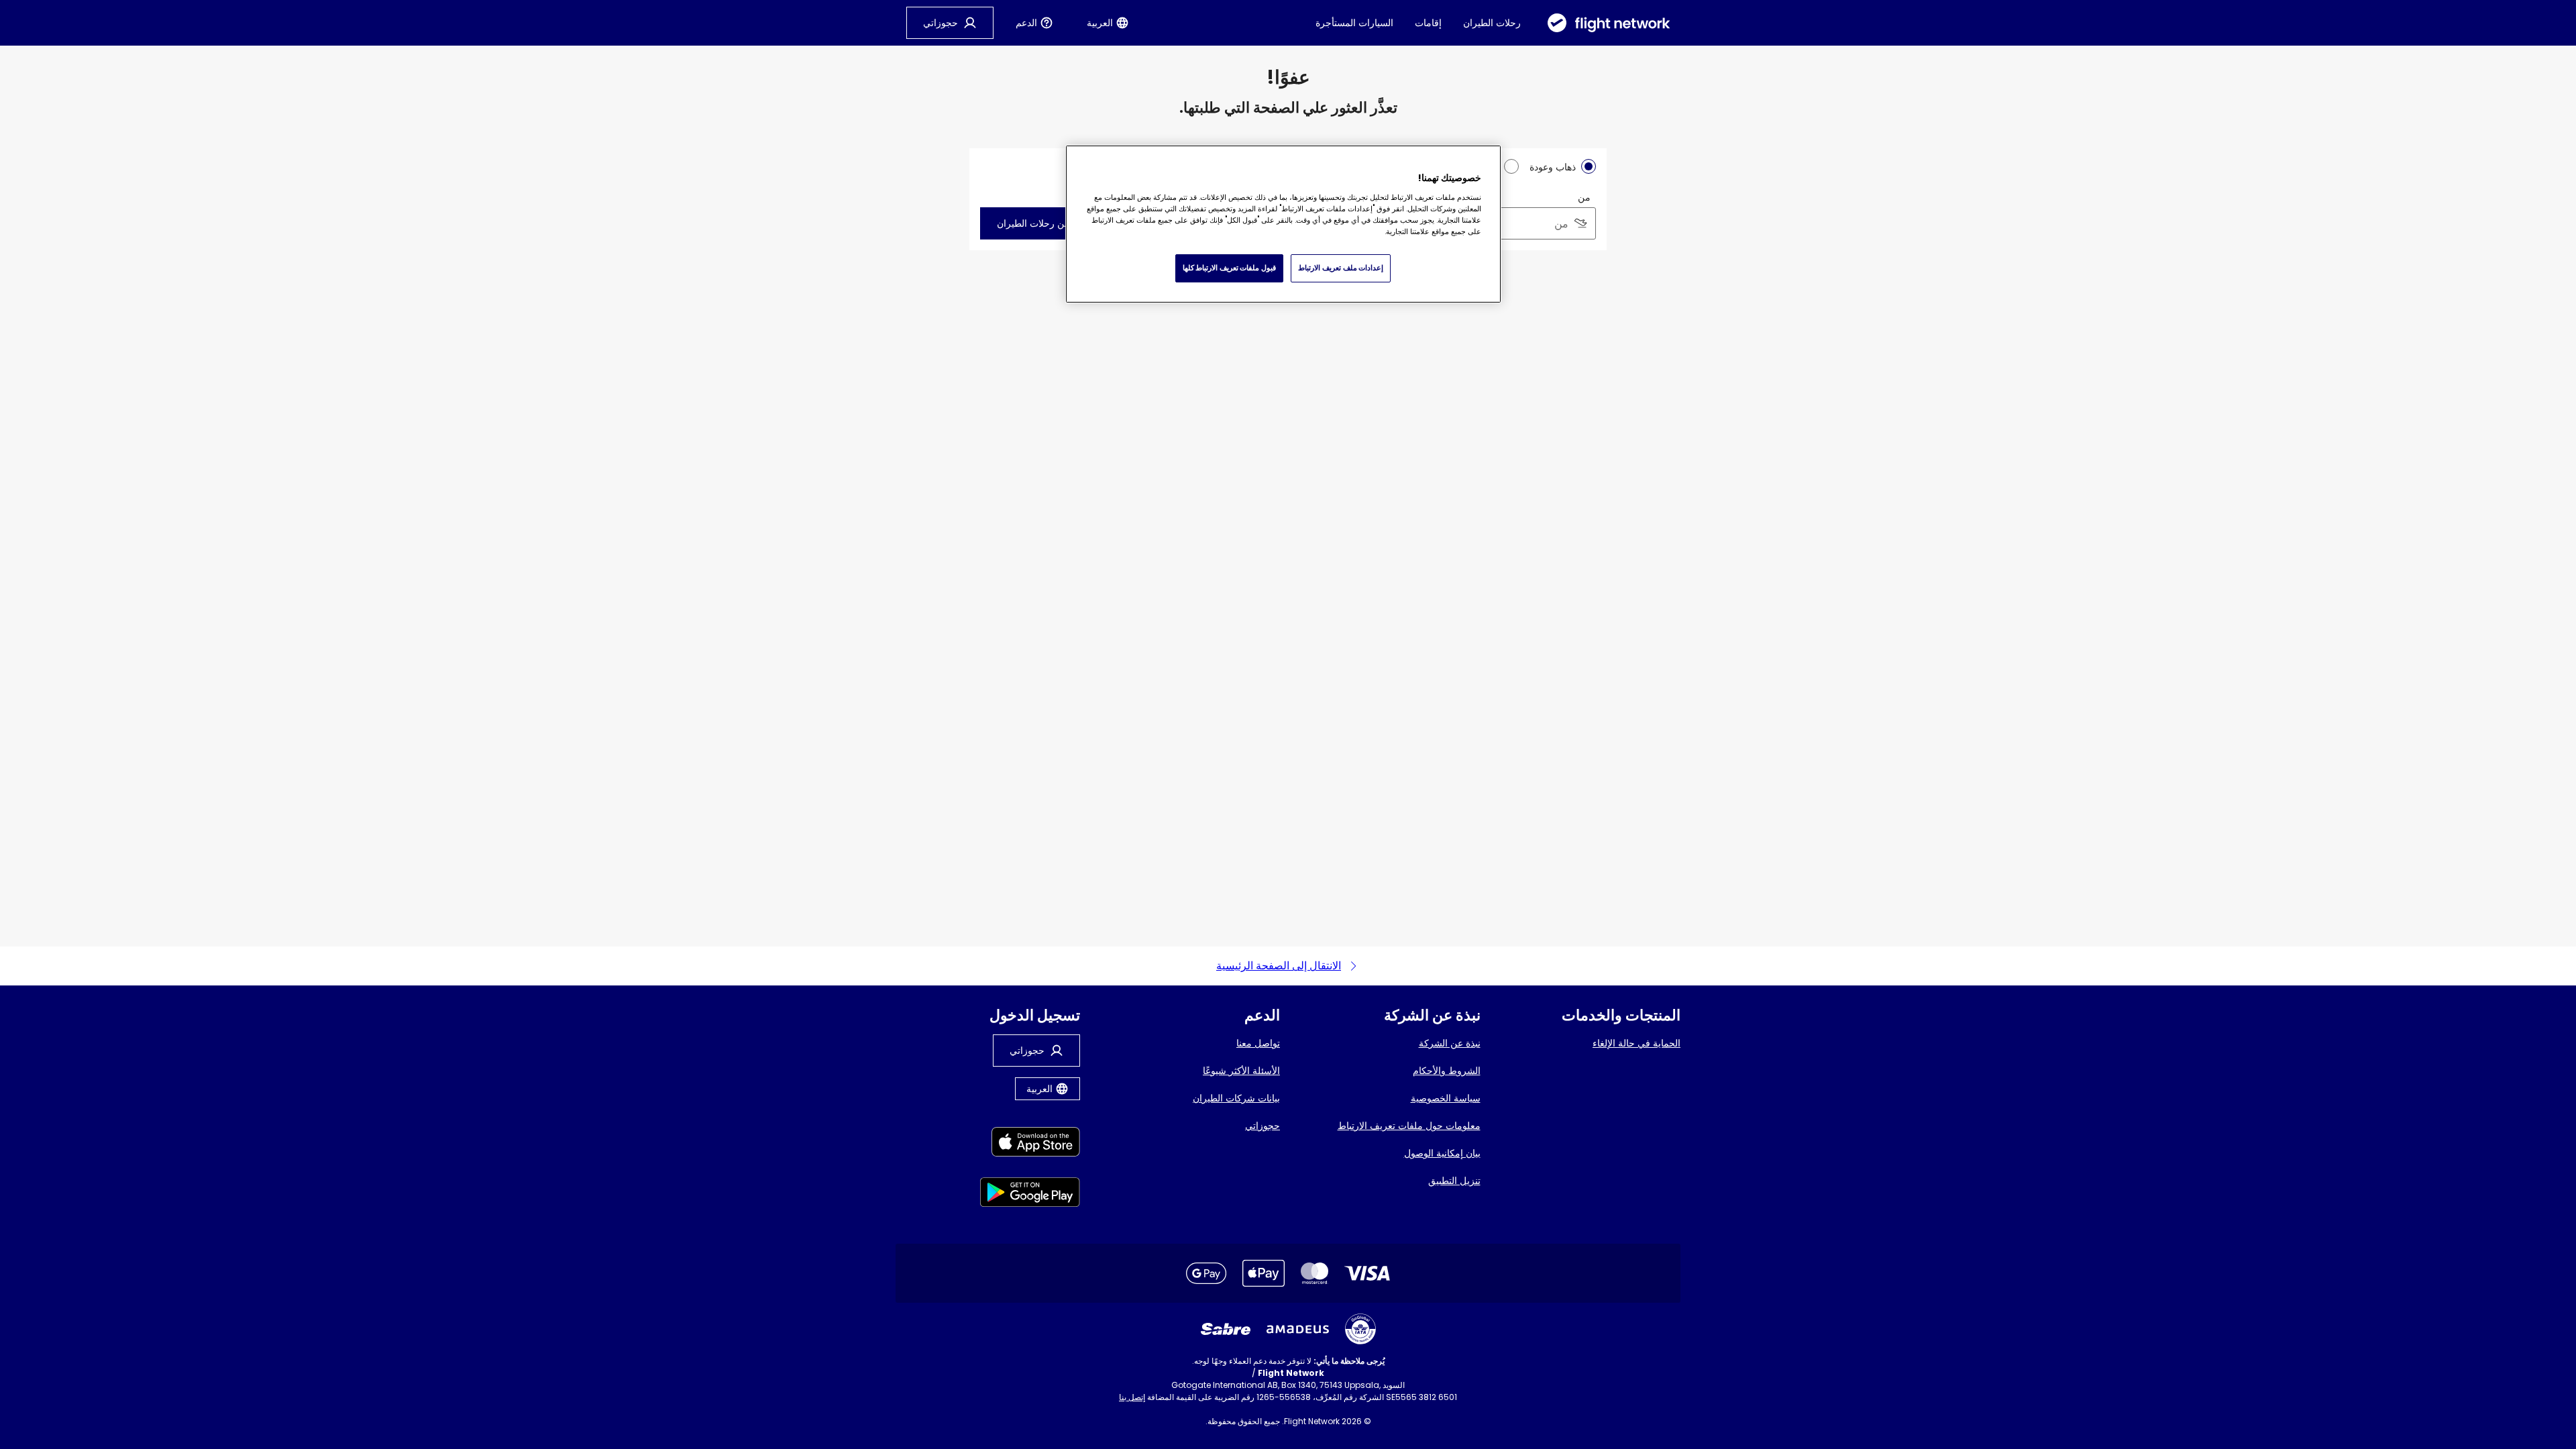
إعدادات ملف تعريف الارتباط (1341, 268)
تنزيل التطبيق (1454, 1181)
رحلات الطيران (1492, 23)
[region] (1283, 224)
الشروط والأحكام (1447, 1071)
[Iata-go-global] (1360, 1329)
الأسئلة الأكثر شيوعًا (1241, 1071)
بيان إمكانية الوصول (1442, 1153)
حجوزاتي (1263, 1126)
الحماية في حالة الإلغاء (1636, 1043)
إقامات (1428, 23)
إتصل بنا (1132, 1397)
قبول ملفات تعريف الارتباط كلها (1229, 268)
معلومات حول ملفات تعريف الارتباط (1409, 1126)
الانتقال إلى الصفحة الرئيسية (1279, 966)
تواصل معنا (1258, 1043)
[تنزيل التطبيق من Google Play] (1030, 1194)
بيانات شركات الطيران (1236, 1098)
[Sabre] (1226, 1329)
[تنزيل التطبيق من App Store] (1030, 1144)
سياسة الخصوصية (1446, 1098)
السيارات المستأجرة (1354, 23)
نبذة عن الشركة (1450, 1043)
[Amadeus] (1298, 1329)
